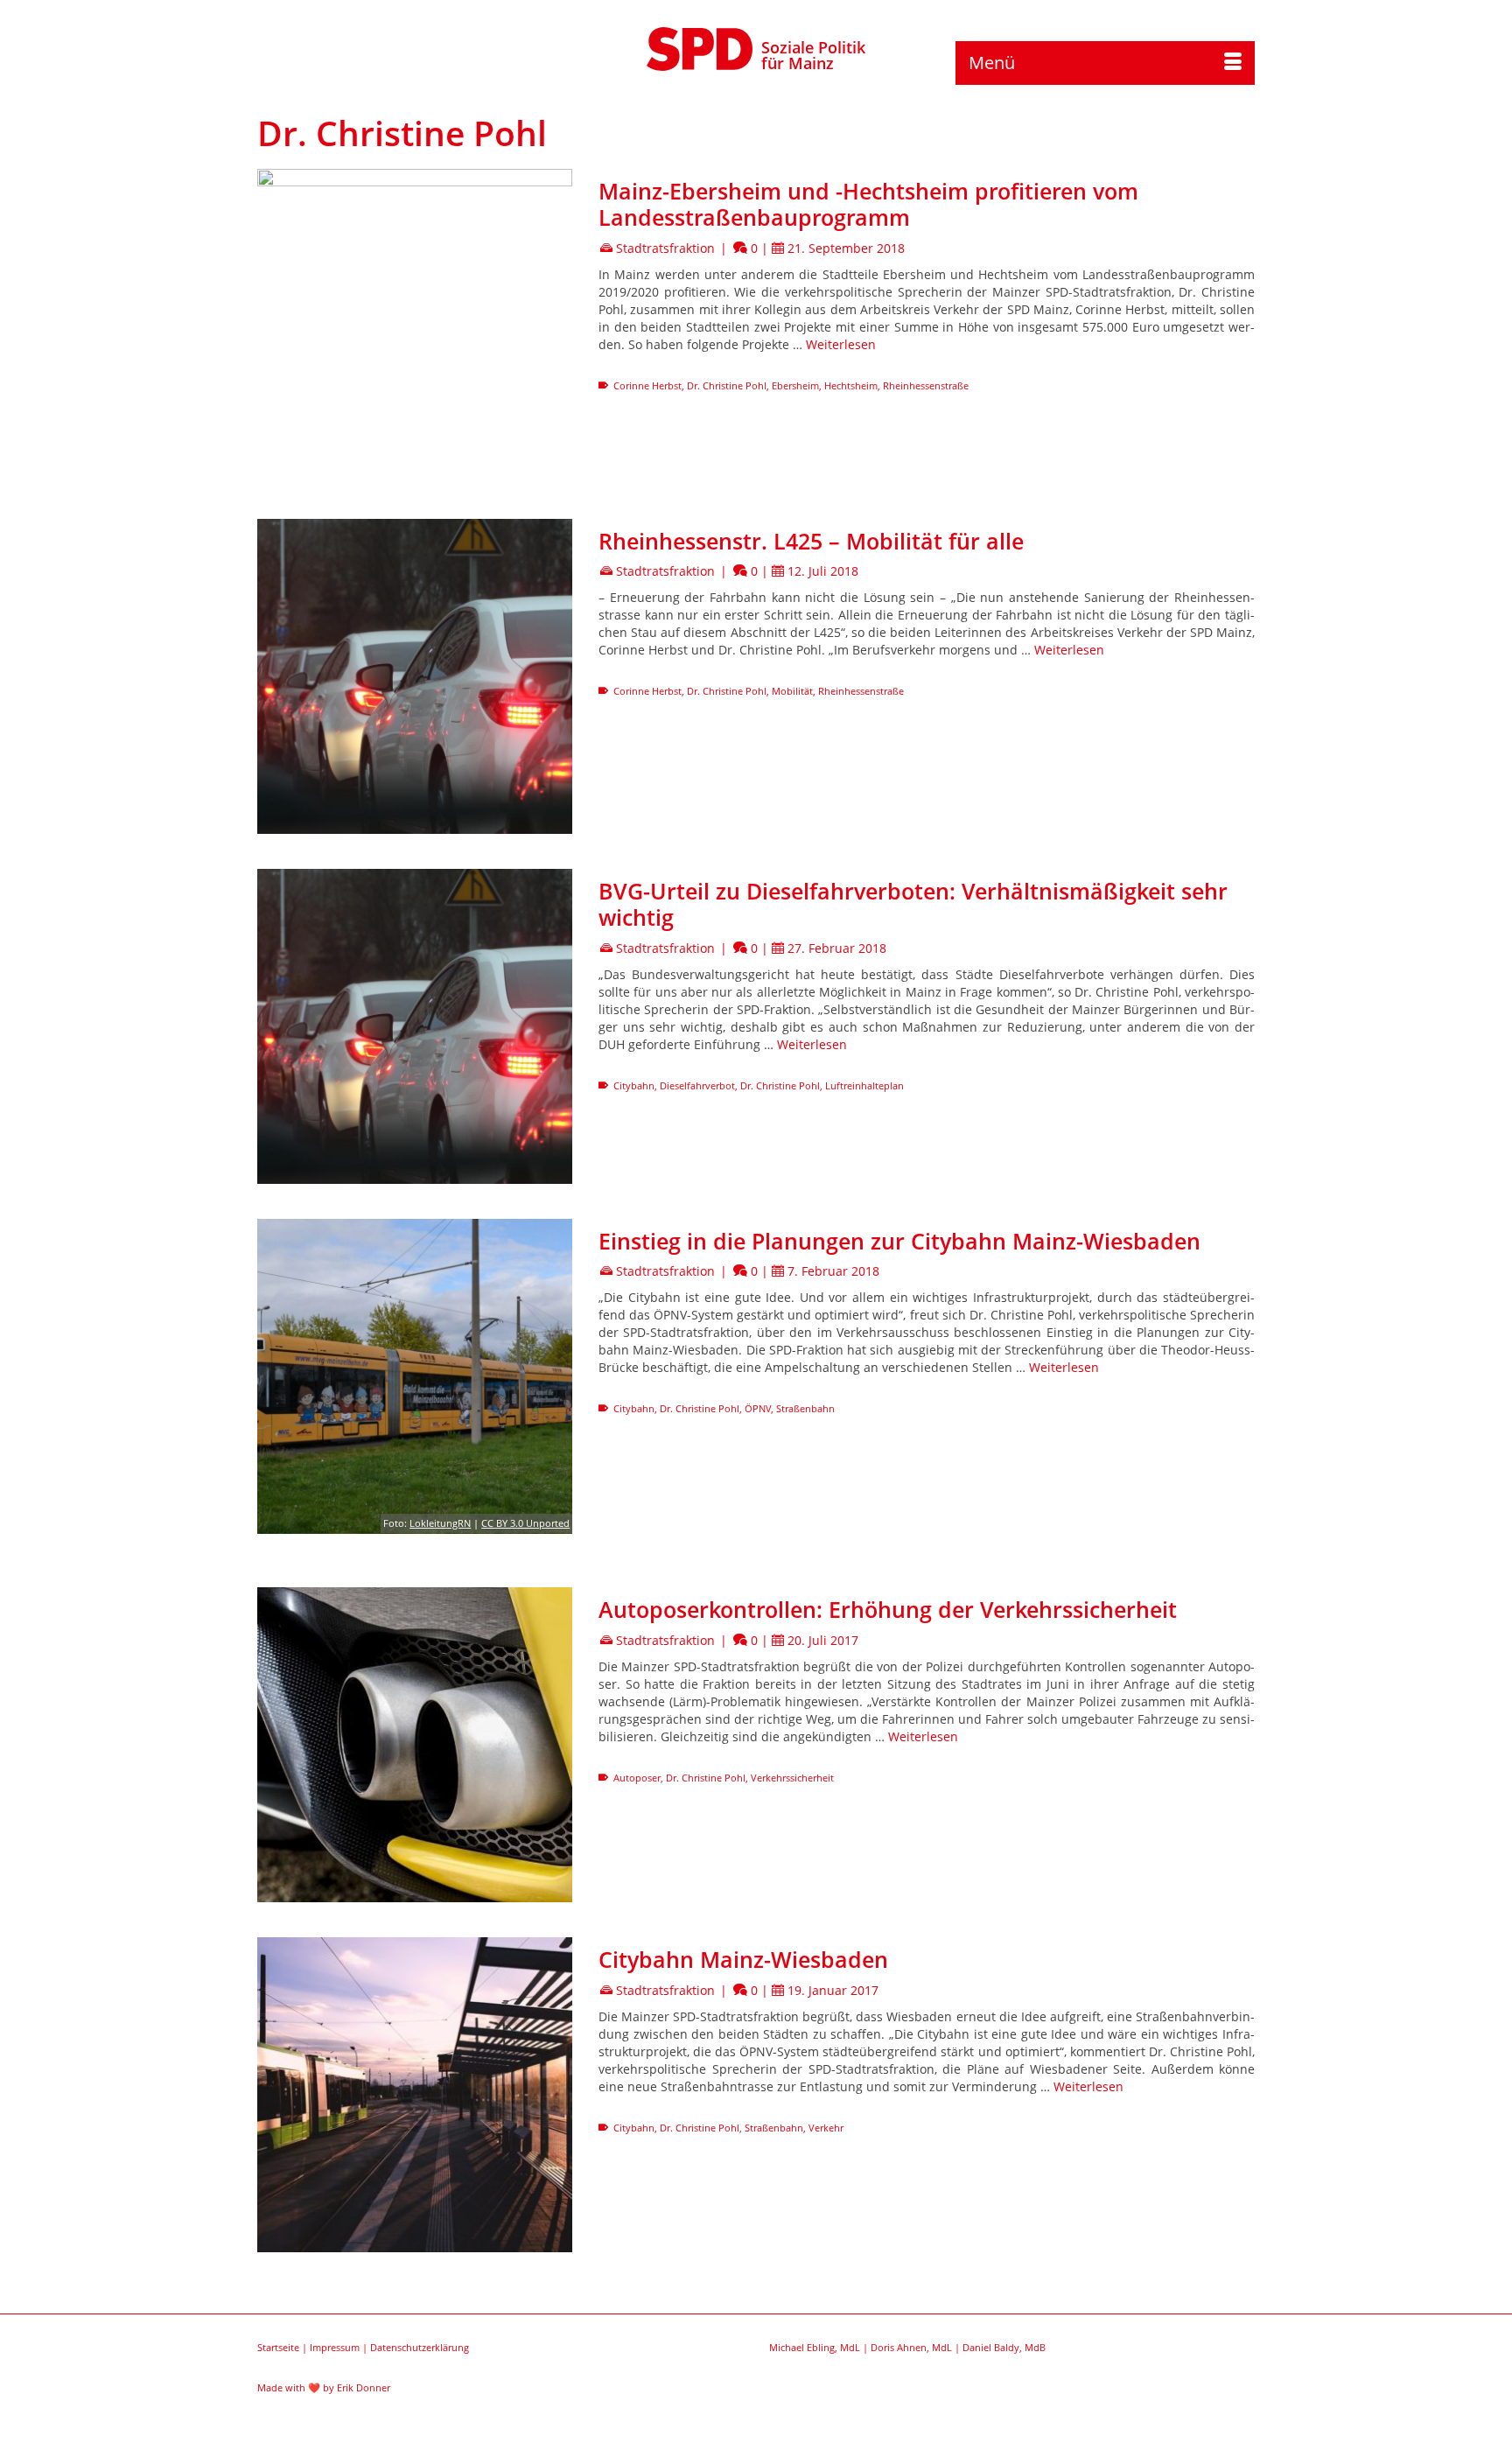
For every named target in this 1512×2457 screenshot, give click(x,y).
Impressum (335, 2347)
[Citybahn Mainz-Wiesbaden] (415, 2095)
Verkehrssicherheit (792, 1778)
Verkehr (826, 2128)
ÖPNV (758, 1408)
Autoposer (637, 1778)
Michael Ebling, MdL (815, 2347)
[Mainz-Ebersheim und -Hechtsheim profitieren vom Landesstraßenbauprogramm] (415, 326)
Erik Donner (364, 2387)
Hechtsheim (851, 385)
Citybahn (634, 1085)
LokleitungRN (440, 1523)
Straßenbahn (805, 1408)
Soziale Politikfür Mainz (813, 55)
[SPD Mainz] (700, 46)
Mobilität (792, 691)
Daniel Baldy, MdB (1004, 2347)
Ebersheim (795, 385)
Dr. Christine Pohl (727, 385)
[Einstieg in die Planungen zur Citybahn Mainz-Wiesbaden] (415, 1376)
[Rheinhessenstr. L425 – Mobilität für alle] (415, 676)
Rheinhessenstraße (926, 385)
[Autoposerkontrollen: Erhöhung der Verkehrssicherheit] (415, 1745)
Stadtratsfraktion (665, 248)
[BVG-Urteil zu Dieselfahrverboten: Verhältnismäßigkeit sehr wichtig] (415, 1026)
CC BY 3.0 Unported (525, 1523)
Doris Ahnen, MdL (911, 2347)
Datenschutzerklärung (420, 2347)
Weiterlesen (841, 344)
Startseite (278, 2347)
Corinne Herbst (647, 385)
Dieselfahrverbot (697, 1085)
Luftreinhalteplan (864, 1085)
